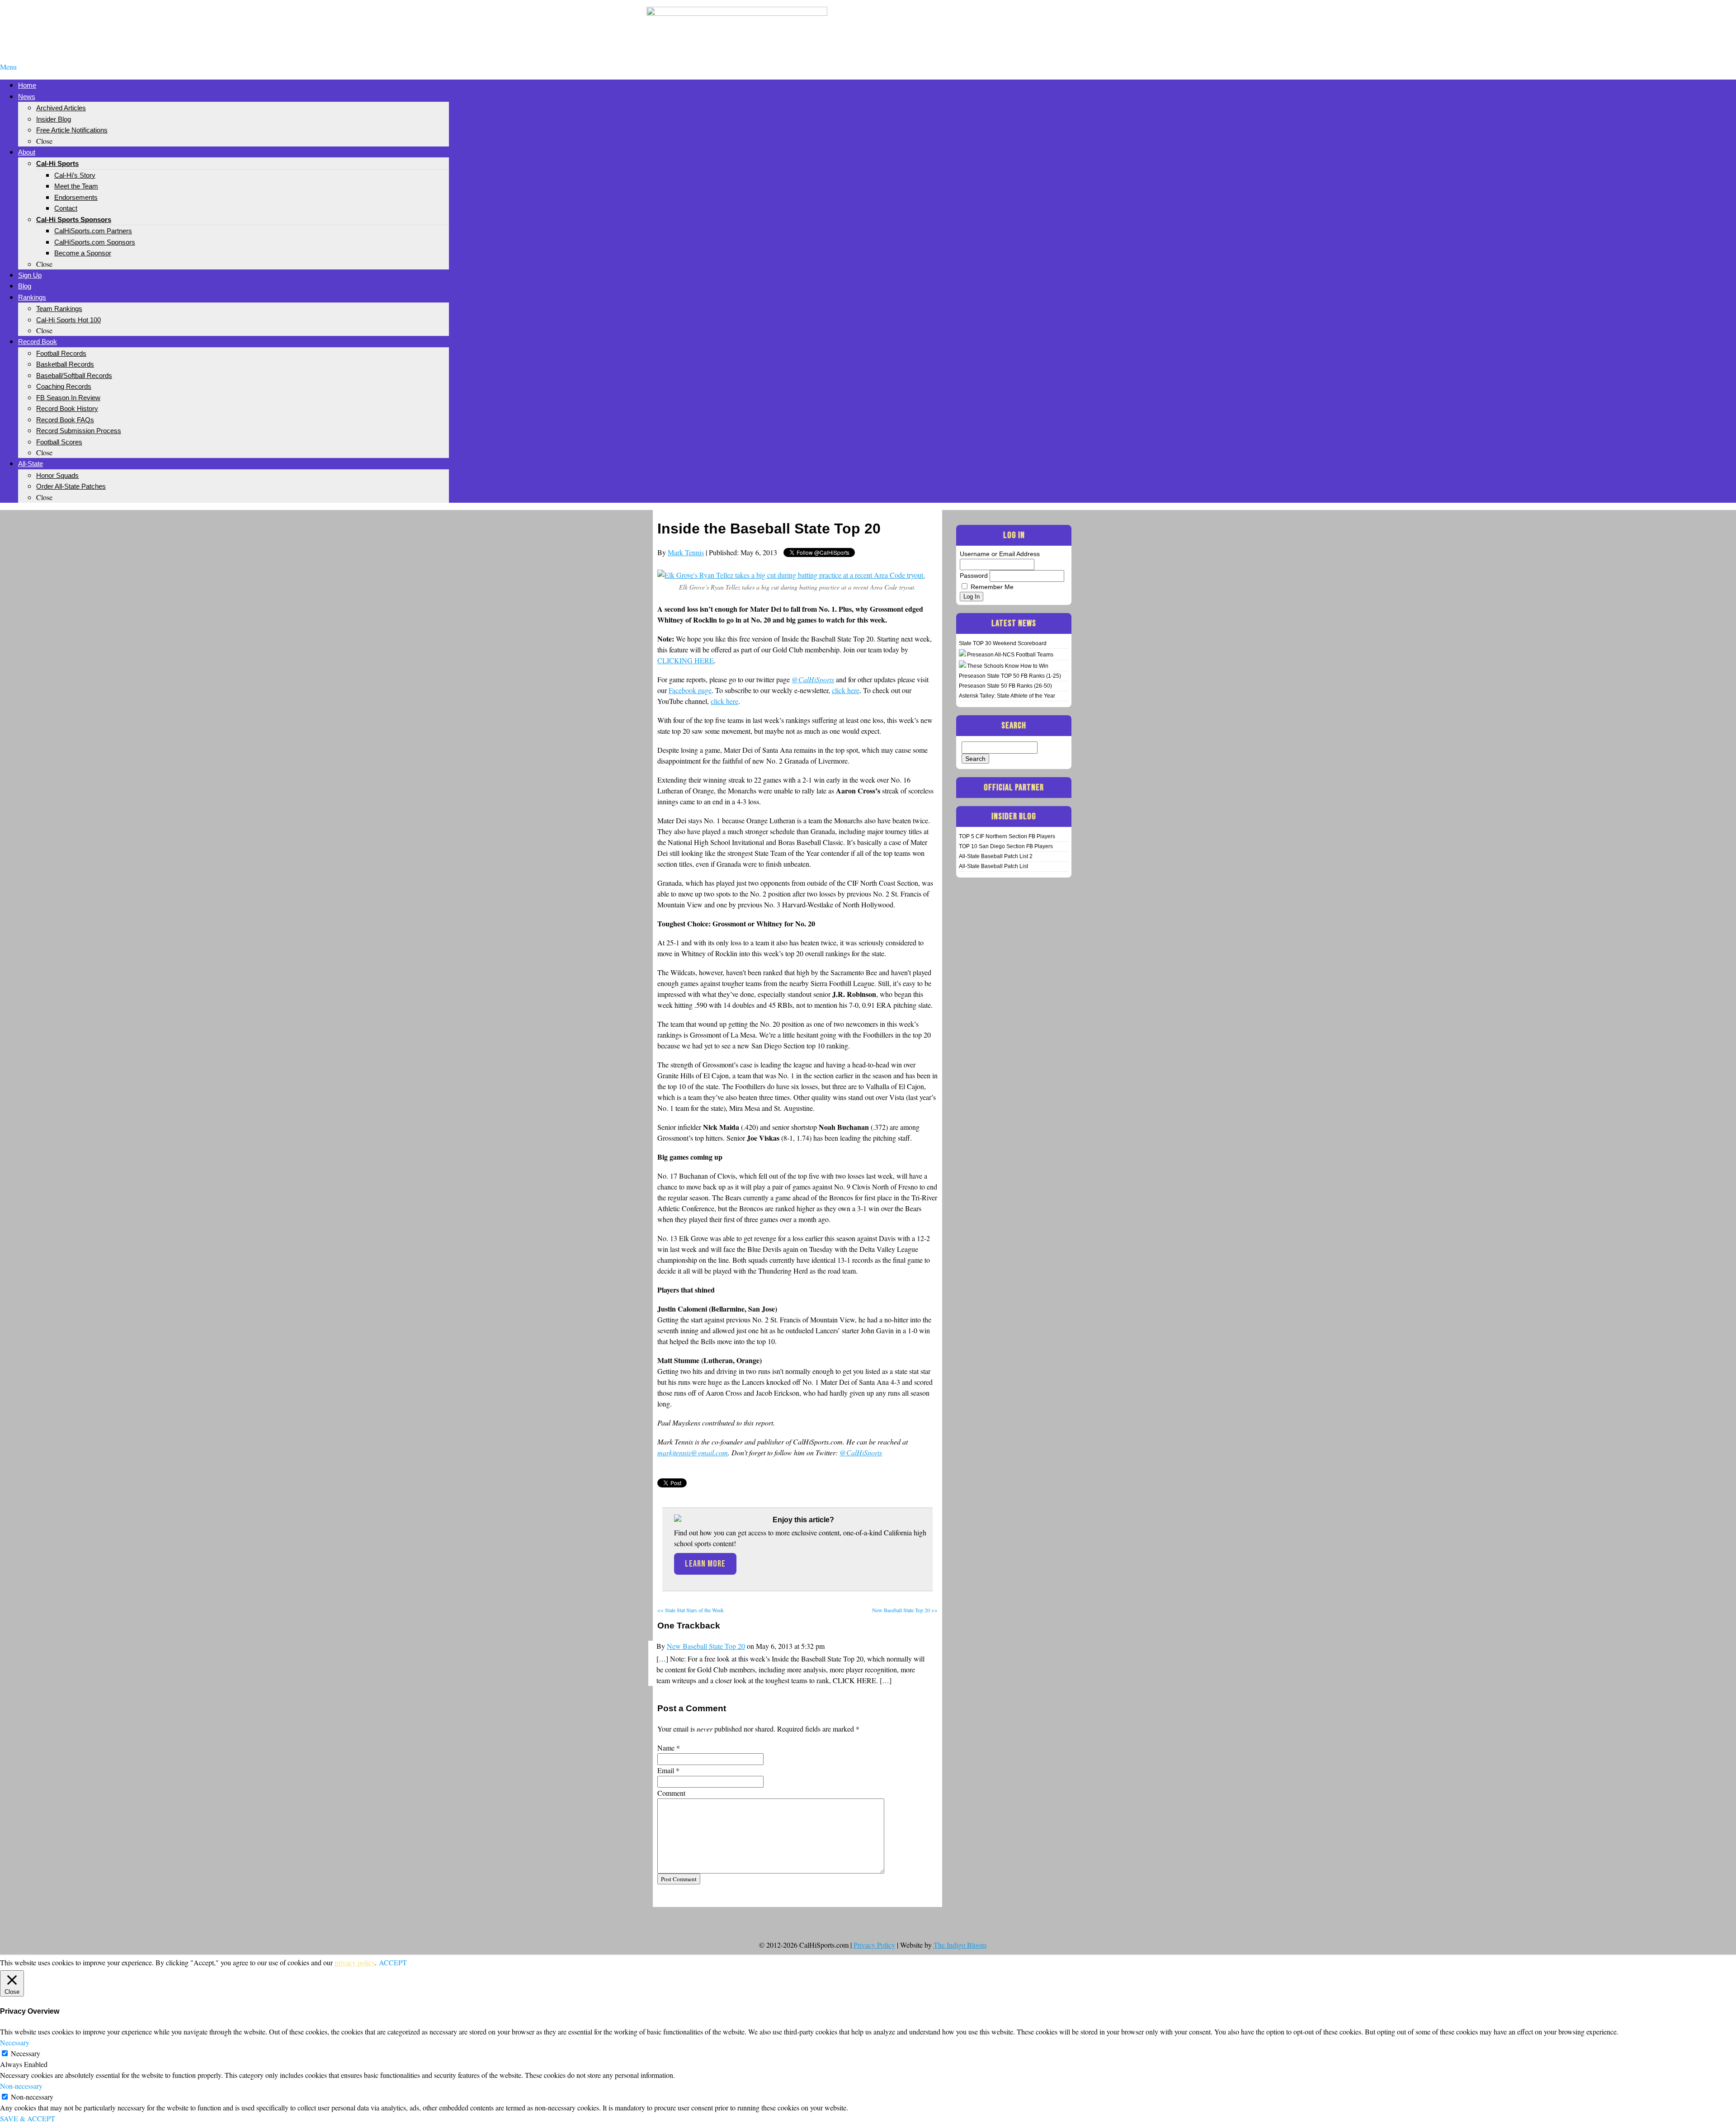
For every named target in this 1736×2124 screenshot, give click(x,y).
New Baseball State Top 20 (706, 1646)
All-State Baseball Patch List (993, 866)
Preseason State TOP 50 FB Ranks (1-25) (1010, 676)
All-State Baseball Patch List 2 (996, 856)
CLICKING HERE (686, 660)
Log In (972, 597)
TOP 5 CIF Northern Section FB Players (1007, 836)
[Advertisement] (999, 22)
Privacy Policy (874, 1945)
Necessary (26, 2053)
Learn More (705, 1564)
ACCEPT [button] (393, 1962)
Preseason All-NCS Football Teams (1010, 655)
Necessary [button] (15, 2042)
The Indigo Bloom (960, 1945)
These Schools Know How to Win (1008, 666)
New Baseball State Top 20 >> (905, 1610)
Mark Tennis (686, 552)
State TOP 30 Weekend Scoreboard (1003, 643)
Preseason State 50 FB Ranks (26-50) (1005, 686)
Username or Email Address (1000, 554)
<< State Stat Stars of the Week (691, 1610)
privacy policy (355, 1962)
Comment (671, 1793)
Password (974, 576)
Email (666, 1770)
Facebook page (690, 690)
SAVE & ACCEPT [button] (28, 2118)
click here (846, 690)
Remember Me (992, 587)
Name (666, 1748)
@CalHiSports (861, 1452)
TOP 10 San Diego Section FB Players (1006, 846)
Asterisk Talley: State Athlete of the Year (1007, 696)
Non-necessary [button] (21, 2086)
